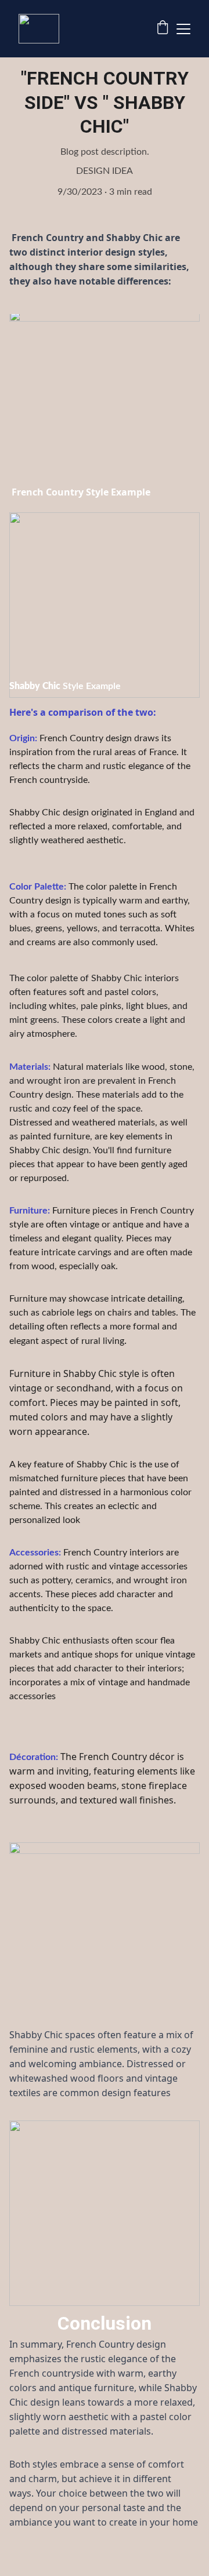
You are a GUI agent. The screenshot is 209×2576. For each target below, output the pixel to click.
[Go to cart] (163, 29)
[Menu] (183, 29)
